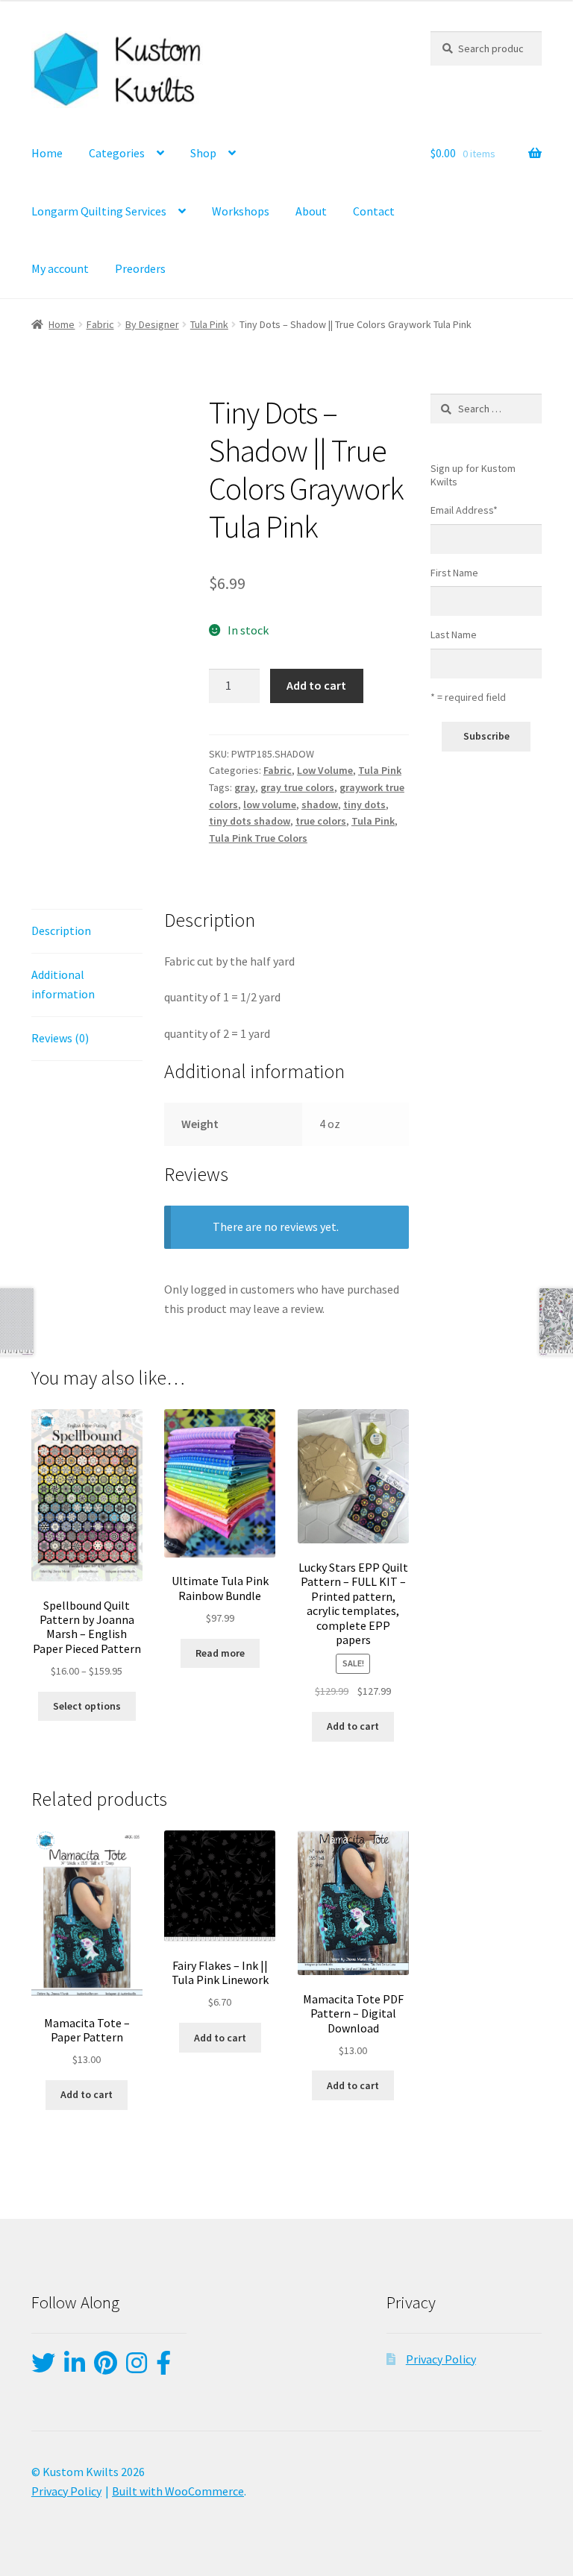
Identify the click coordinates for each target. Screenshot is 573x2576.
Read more (220, 1653)
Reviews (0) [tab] (60, 1038)
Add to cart (316, 685)
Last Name (454, 634)
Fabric (100, 324)
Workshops (241, 211)
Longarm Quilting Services (99, 211)
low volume (270, 804)
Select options (87, 1706)
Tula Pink (209, 324)
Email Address (464, 510)
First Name (454, 573)
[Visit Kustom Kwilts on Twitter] (43, 2367)
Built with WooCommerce (178, 2490)
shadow (320, 804)
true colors (321, 821)
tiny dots (364, 804)
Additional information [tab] (63, 984)
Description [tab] (61, 930)
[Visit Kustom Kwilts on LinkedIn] (75, 2367)
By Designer (152, 324)
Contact (374, 211)
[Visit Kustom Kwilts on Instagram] (137, 2367)
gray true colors (297, 787)
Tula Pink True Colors (258, 838)
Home (47, 153)
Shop (203, 153)
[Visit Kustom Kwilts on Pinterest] (106, 2367)
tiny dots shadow (250, 821)
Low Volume (325, 770)
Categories (117, 153)
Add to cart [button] (353, 1726)
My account (60, 268)
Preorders (140, 268)
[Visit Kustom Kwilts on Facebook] (163, 2367)
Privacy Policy (441, 2359)
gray (245, 787)
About (311, 211)
